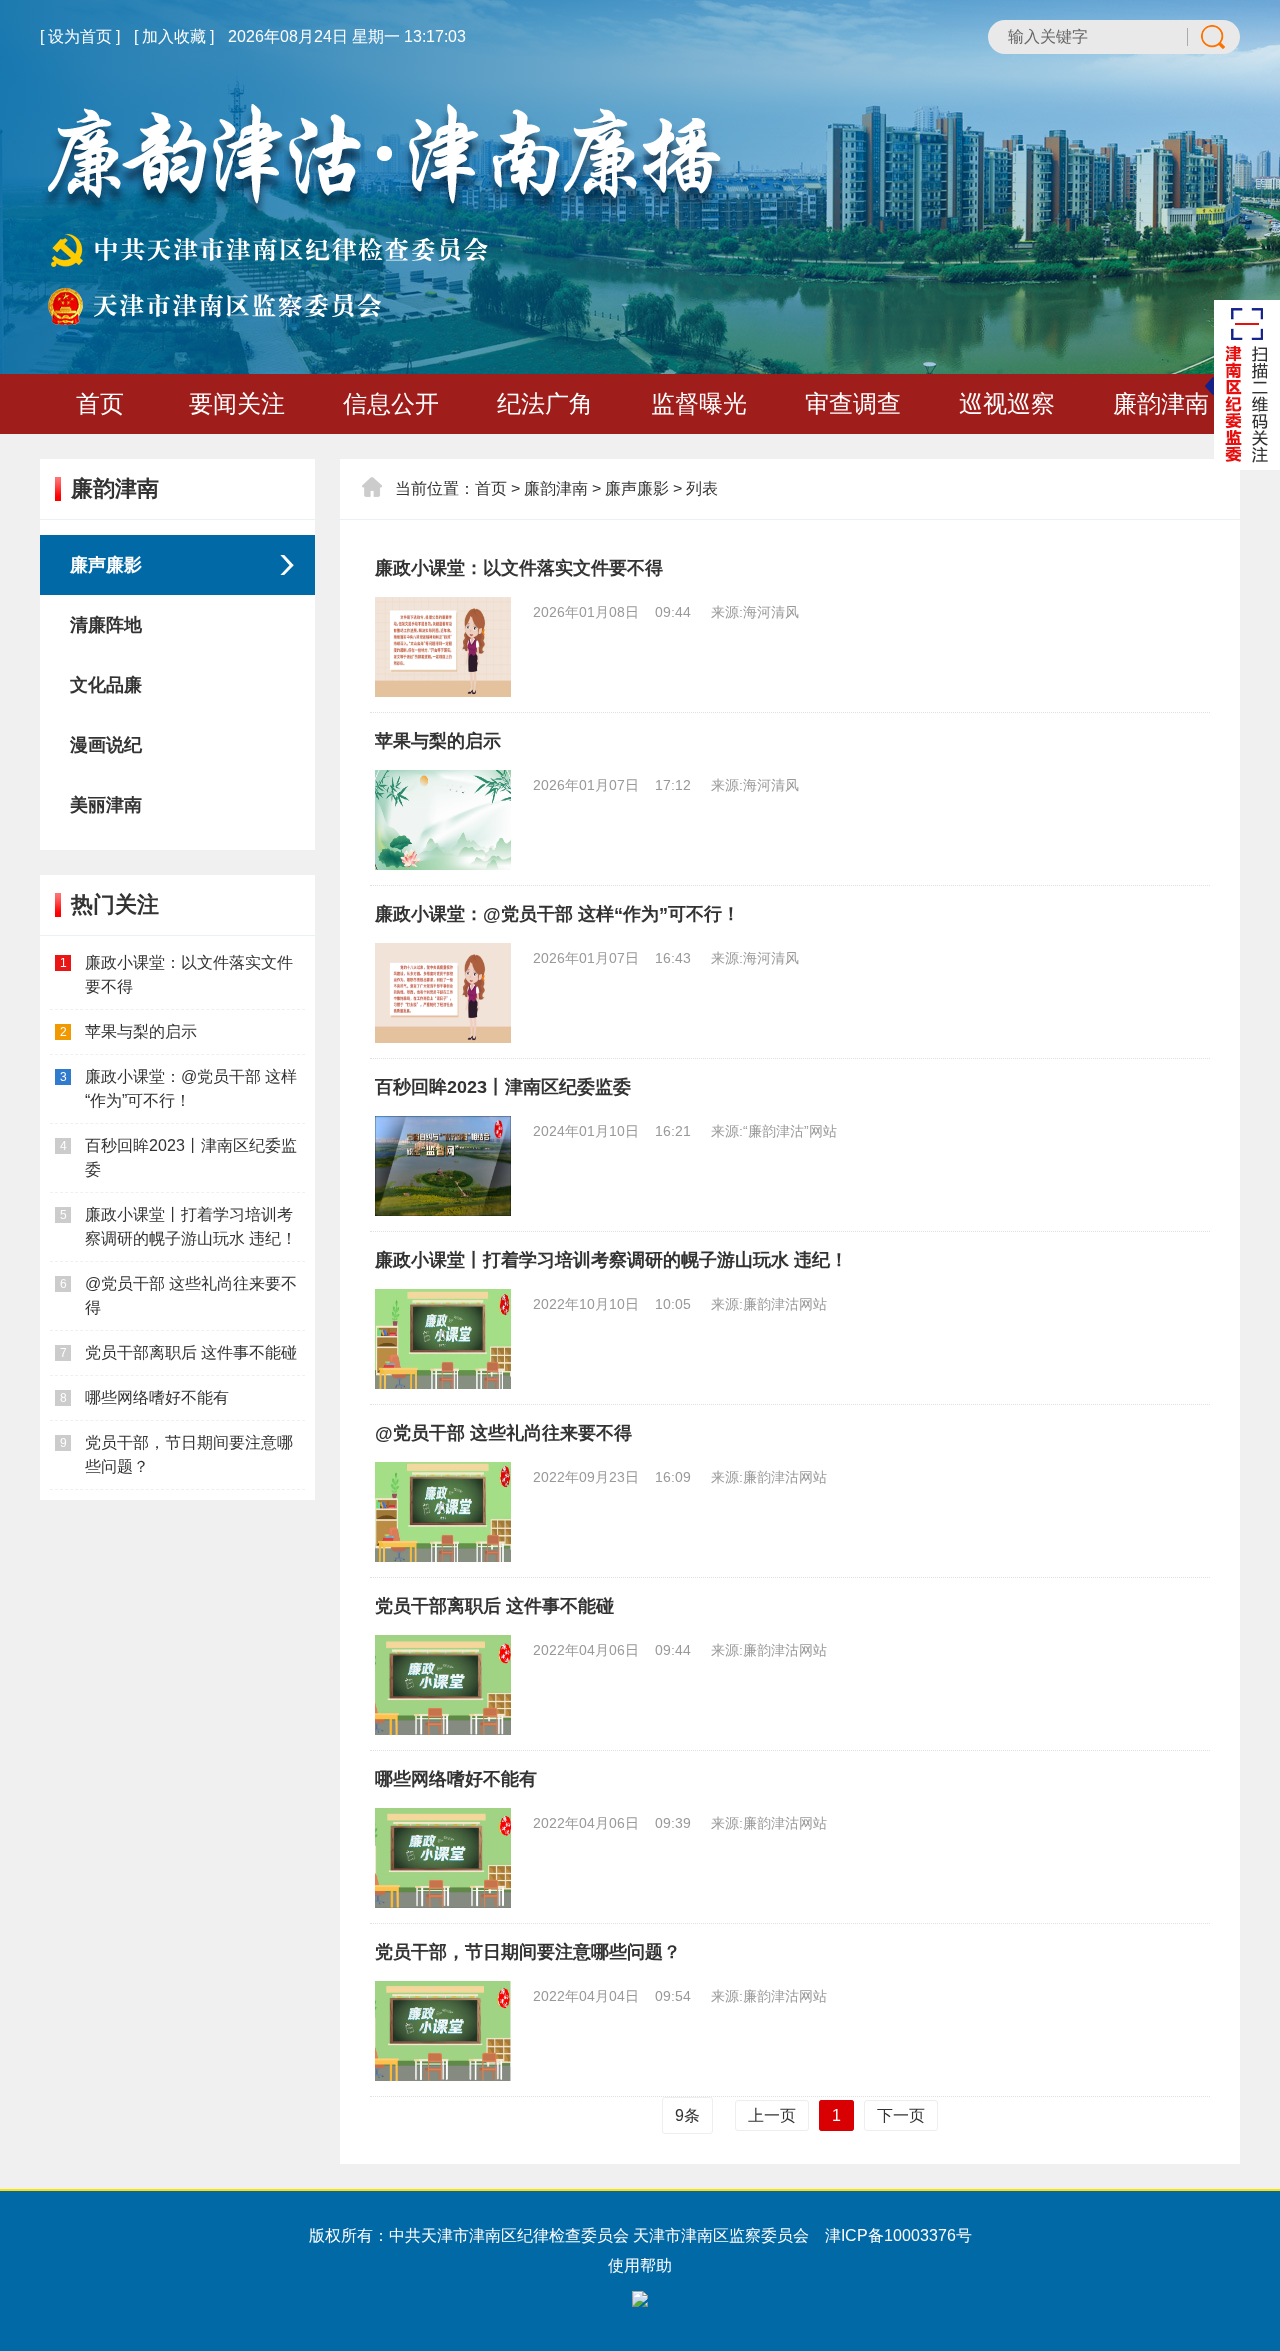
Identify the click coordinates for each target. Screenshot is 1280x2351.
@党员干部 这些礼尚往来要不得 (503, 1433)
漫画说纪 (106, 745)
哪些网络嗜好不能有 (157, 1397)
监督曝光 (699, 403)
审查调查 (853, 403)
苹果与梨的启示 (141, 1031)
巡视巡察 (1007, 403)
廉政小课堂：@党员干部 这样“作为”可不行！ (557, 914)
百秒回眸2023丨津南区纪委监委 (503, 1087)
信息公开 (391, 403)
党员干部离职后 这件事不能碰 (191, 1352)
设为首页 (80, 36)
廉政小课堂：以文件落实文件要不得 (519, 568)
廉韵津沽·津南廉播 (384, 214)
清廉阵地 (106, 625)
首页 (100, 403)
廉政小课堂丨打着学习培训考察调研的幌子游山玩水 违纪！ (611, 1260)
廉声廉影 (106, 565)
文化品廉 (106, 685)
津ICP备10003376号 (898, 2235)
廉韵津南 (1161, 403)
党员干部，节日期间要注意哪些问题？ (528, 1952)
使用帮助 (640, 2265)
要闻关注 (237, 403)
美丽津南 (106, 805)
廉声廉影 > (643, 488)
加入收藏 (174, 36)
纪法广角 (545, 403)
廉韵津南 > (562, 488)
